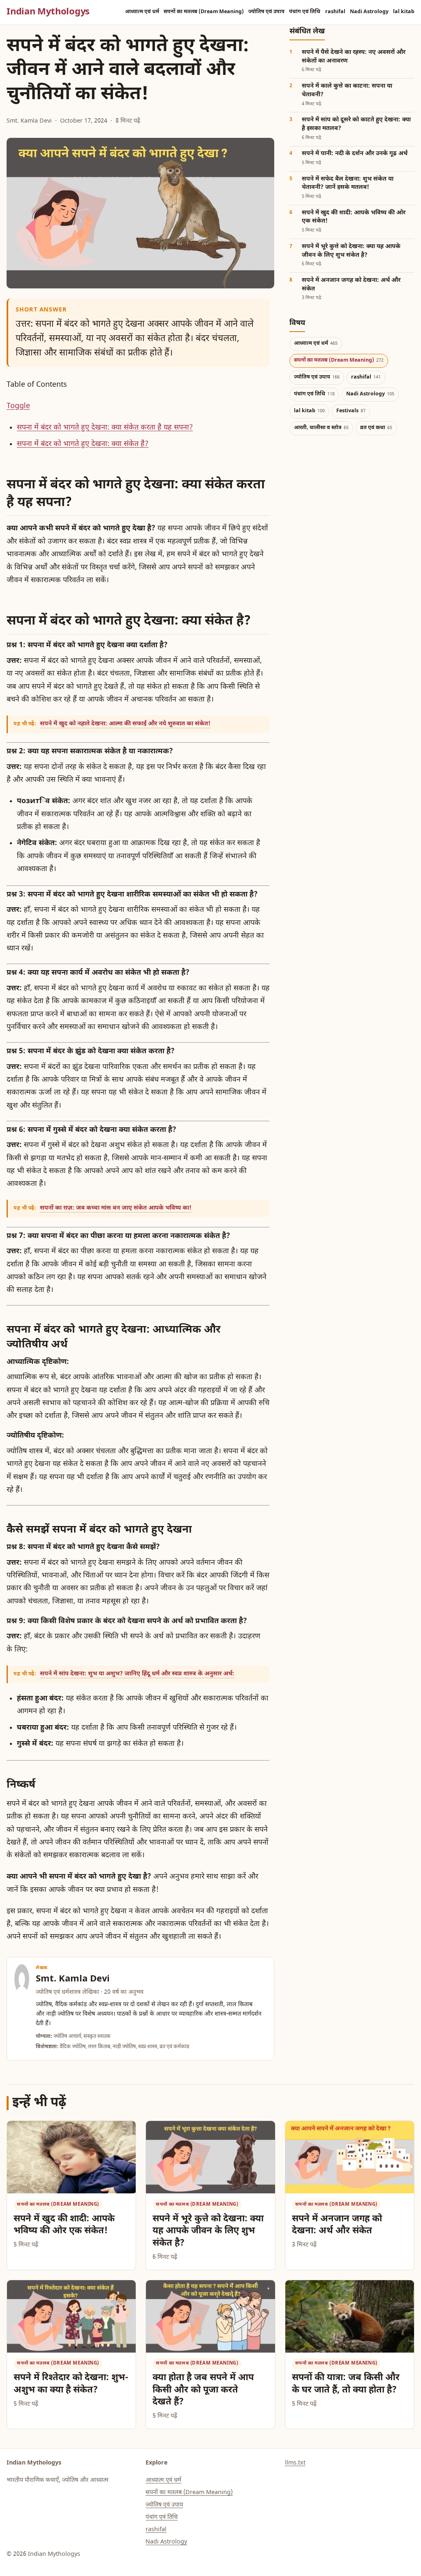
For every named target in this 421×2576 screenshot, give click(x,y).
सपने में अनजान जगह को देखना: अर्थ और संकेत (337, 2225)
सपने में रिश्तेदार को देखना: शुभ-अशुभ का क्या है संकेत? (71, 2384)
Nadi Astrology (369, 12)
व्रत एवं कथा (376, 428)
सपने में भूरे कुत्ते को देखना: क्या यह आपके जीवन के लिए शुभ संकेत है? (208, 2231)
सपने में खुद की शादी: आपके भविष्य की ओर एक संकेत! (64, 2225)
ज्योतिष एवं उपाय (266, 12)
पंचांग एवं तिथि (305, 12)
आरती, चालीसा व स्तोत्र (322, 428)
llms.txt (295, 2463)
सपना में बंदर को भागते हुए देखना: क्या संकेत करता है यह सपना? (105, 428)
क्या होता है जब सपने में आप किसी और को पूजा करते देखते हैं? (203, 2390)
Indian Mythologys (48, 12)
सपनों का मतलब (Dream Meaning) (204, 12)
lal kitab (404, 12)
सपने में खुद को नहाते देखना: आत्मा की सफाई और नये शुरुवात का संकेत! (125, 724)
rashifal (335, 12)
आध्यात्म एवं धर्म (142, 12)
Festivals (351, 411)
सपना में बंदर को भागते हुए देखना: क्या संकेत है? (83, 444)
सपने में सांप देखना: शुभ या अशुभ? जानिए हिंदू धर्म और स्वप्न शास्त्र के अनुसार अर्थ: (137, 1674)
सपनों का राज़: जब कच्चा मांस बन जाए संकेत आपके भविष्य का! (116, 1208)
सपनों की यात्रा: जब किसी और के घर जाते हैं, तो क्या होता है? (346, 2384)
